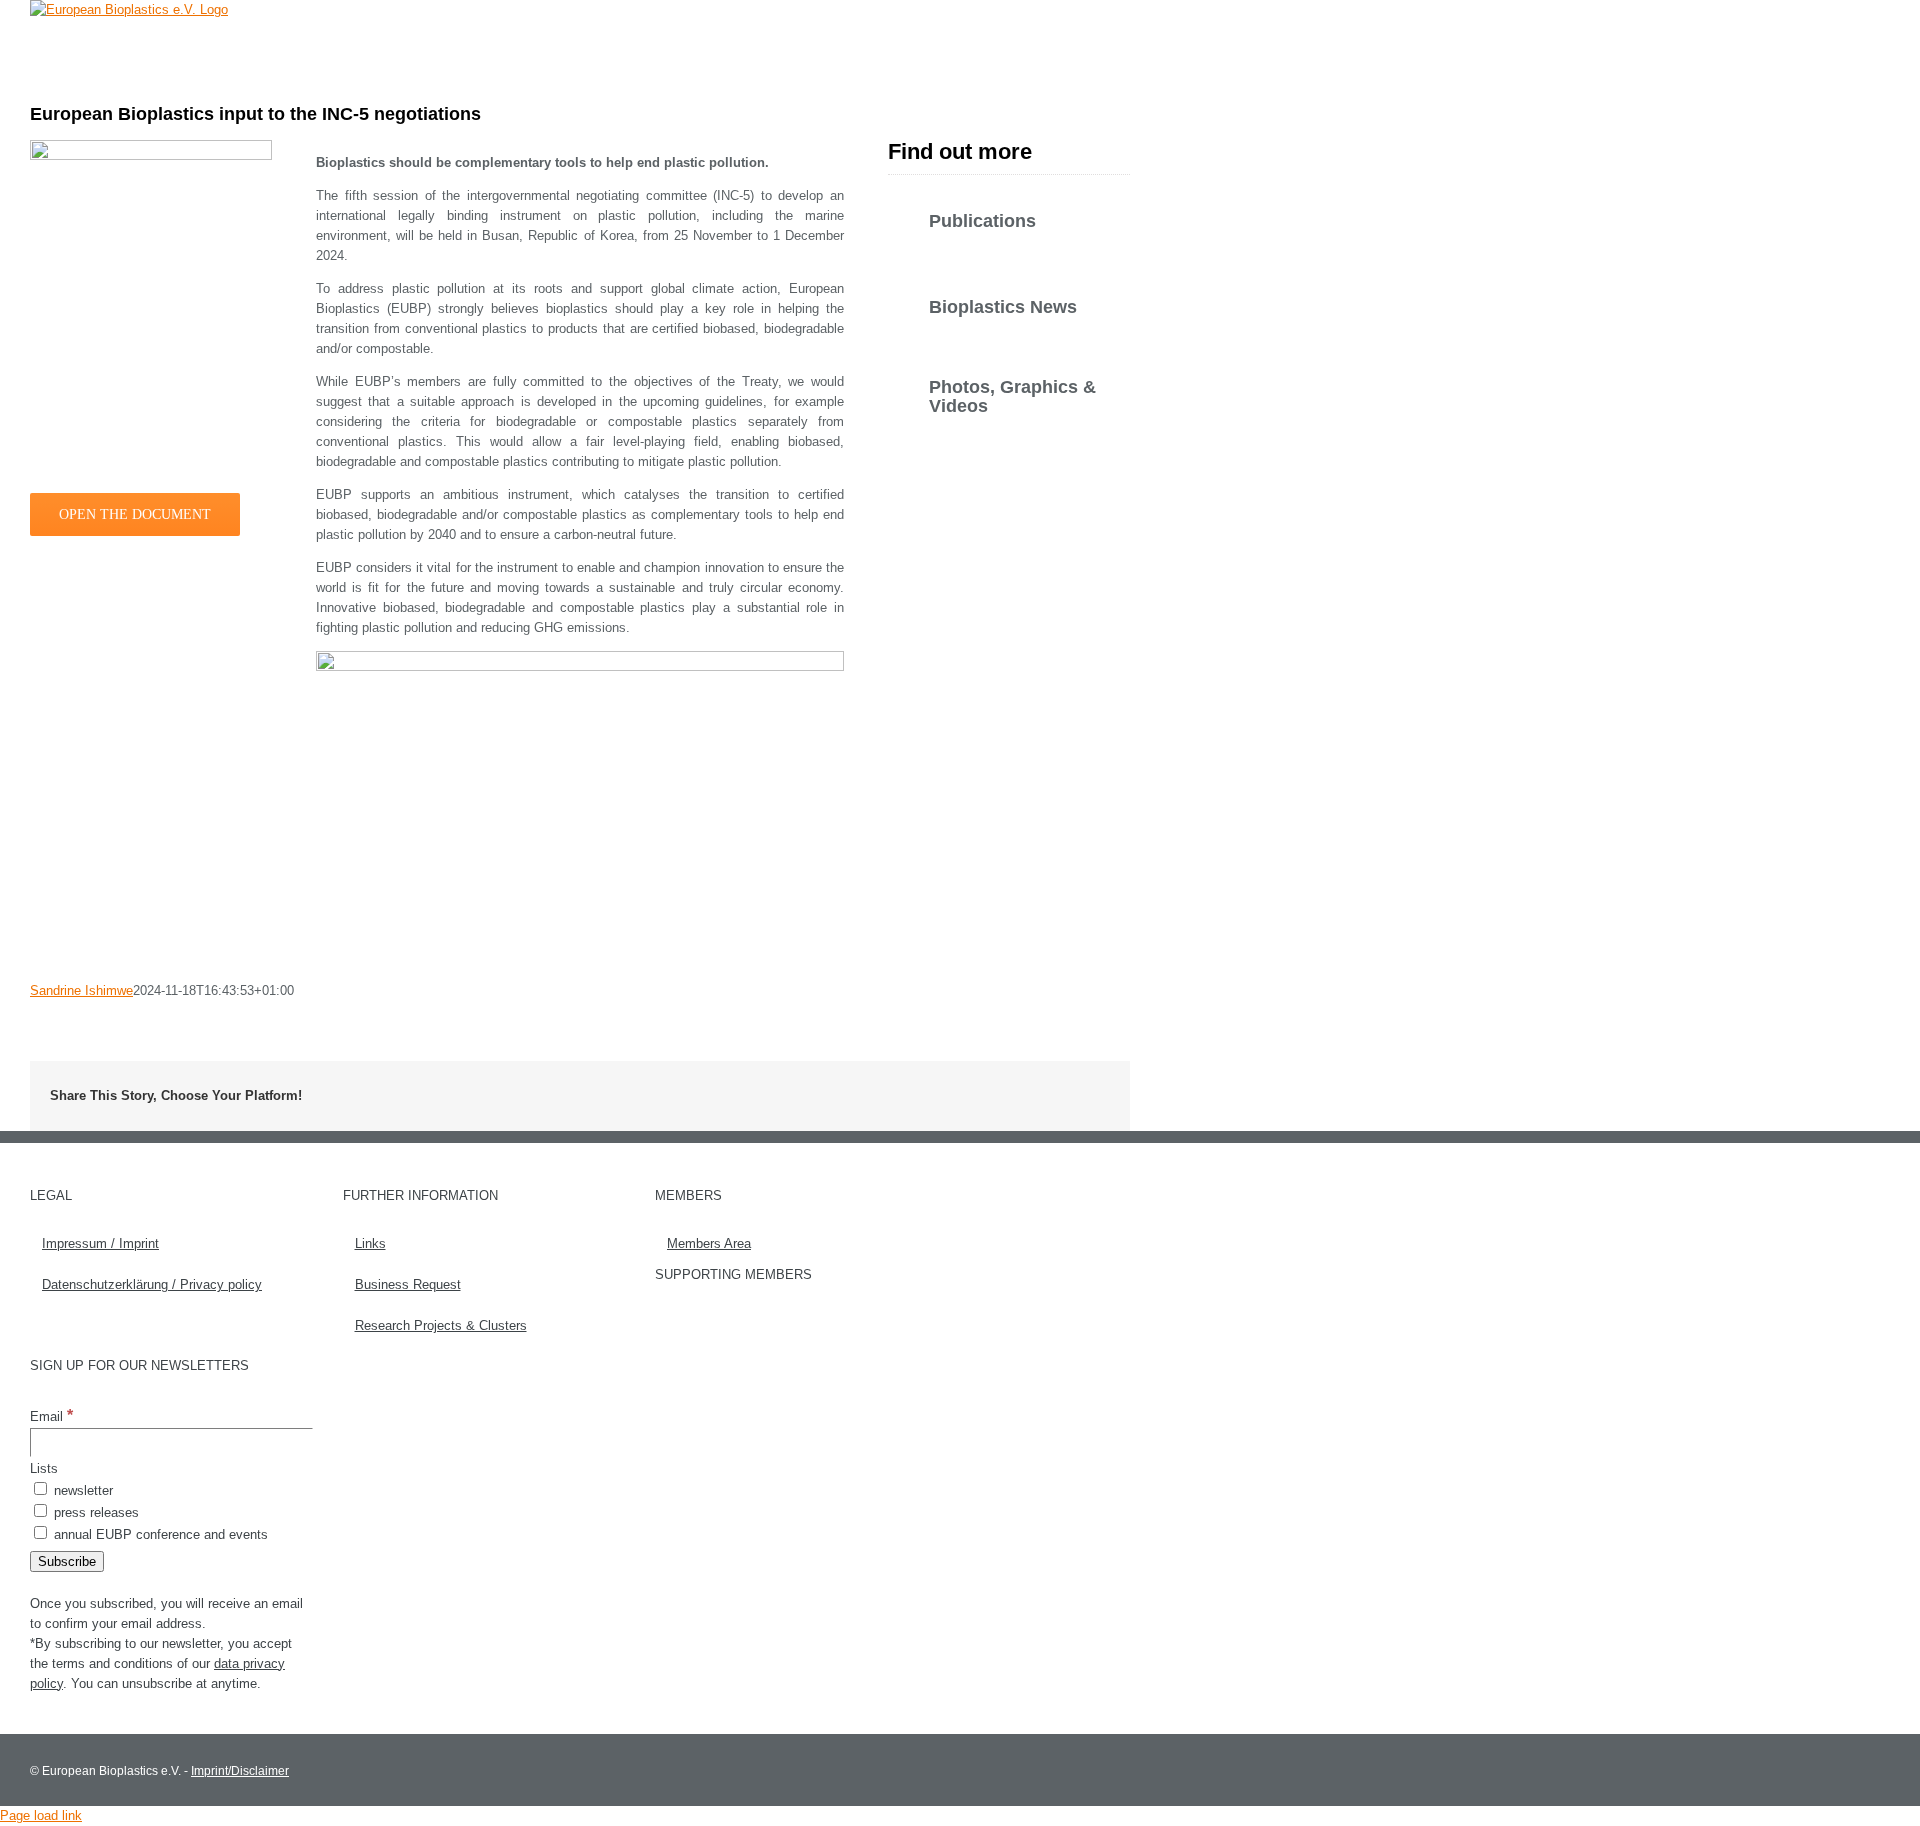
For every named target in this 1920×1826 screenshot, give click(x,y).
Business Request (408, 1284)
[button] (1099, 44)
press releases (94, 1512)
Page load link (41, 1815)
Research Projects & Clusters (441, 1325)
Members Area (709, 1243)
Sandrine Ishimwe (81, 990)
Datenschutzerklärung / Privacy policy (152, 1284)
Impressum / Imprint (100, 1243)
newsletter (81, 1490)
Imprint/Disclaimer (240, 1771)
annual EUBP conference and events (159, 1534)
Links (370, 1243)
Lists (44, 1468)
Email (51, 1416)
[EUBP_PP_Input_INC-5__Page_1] (151, 146)
